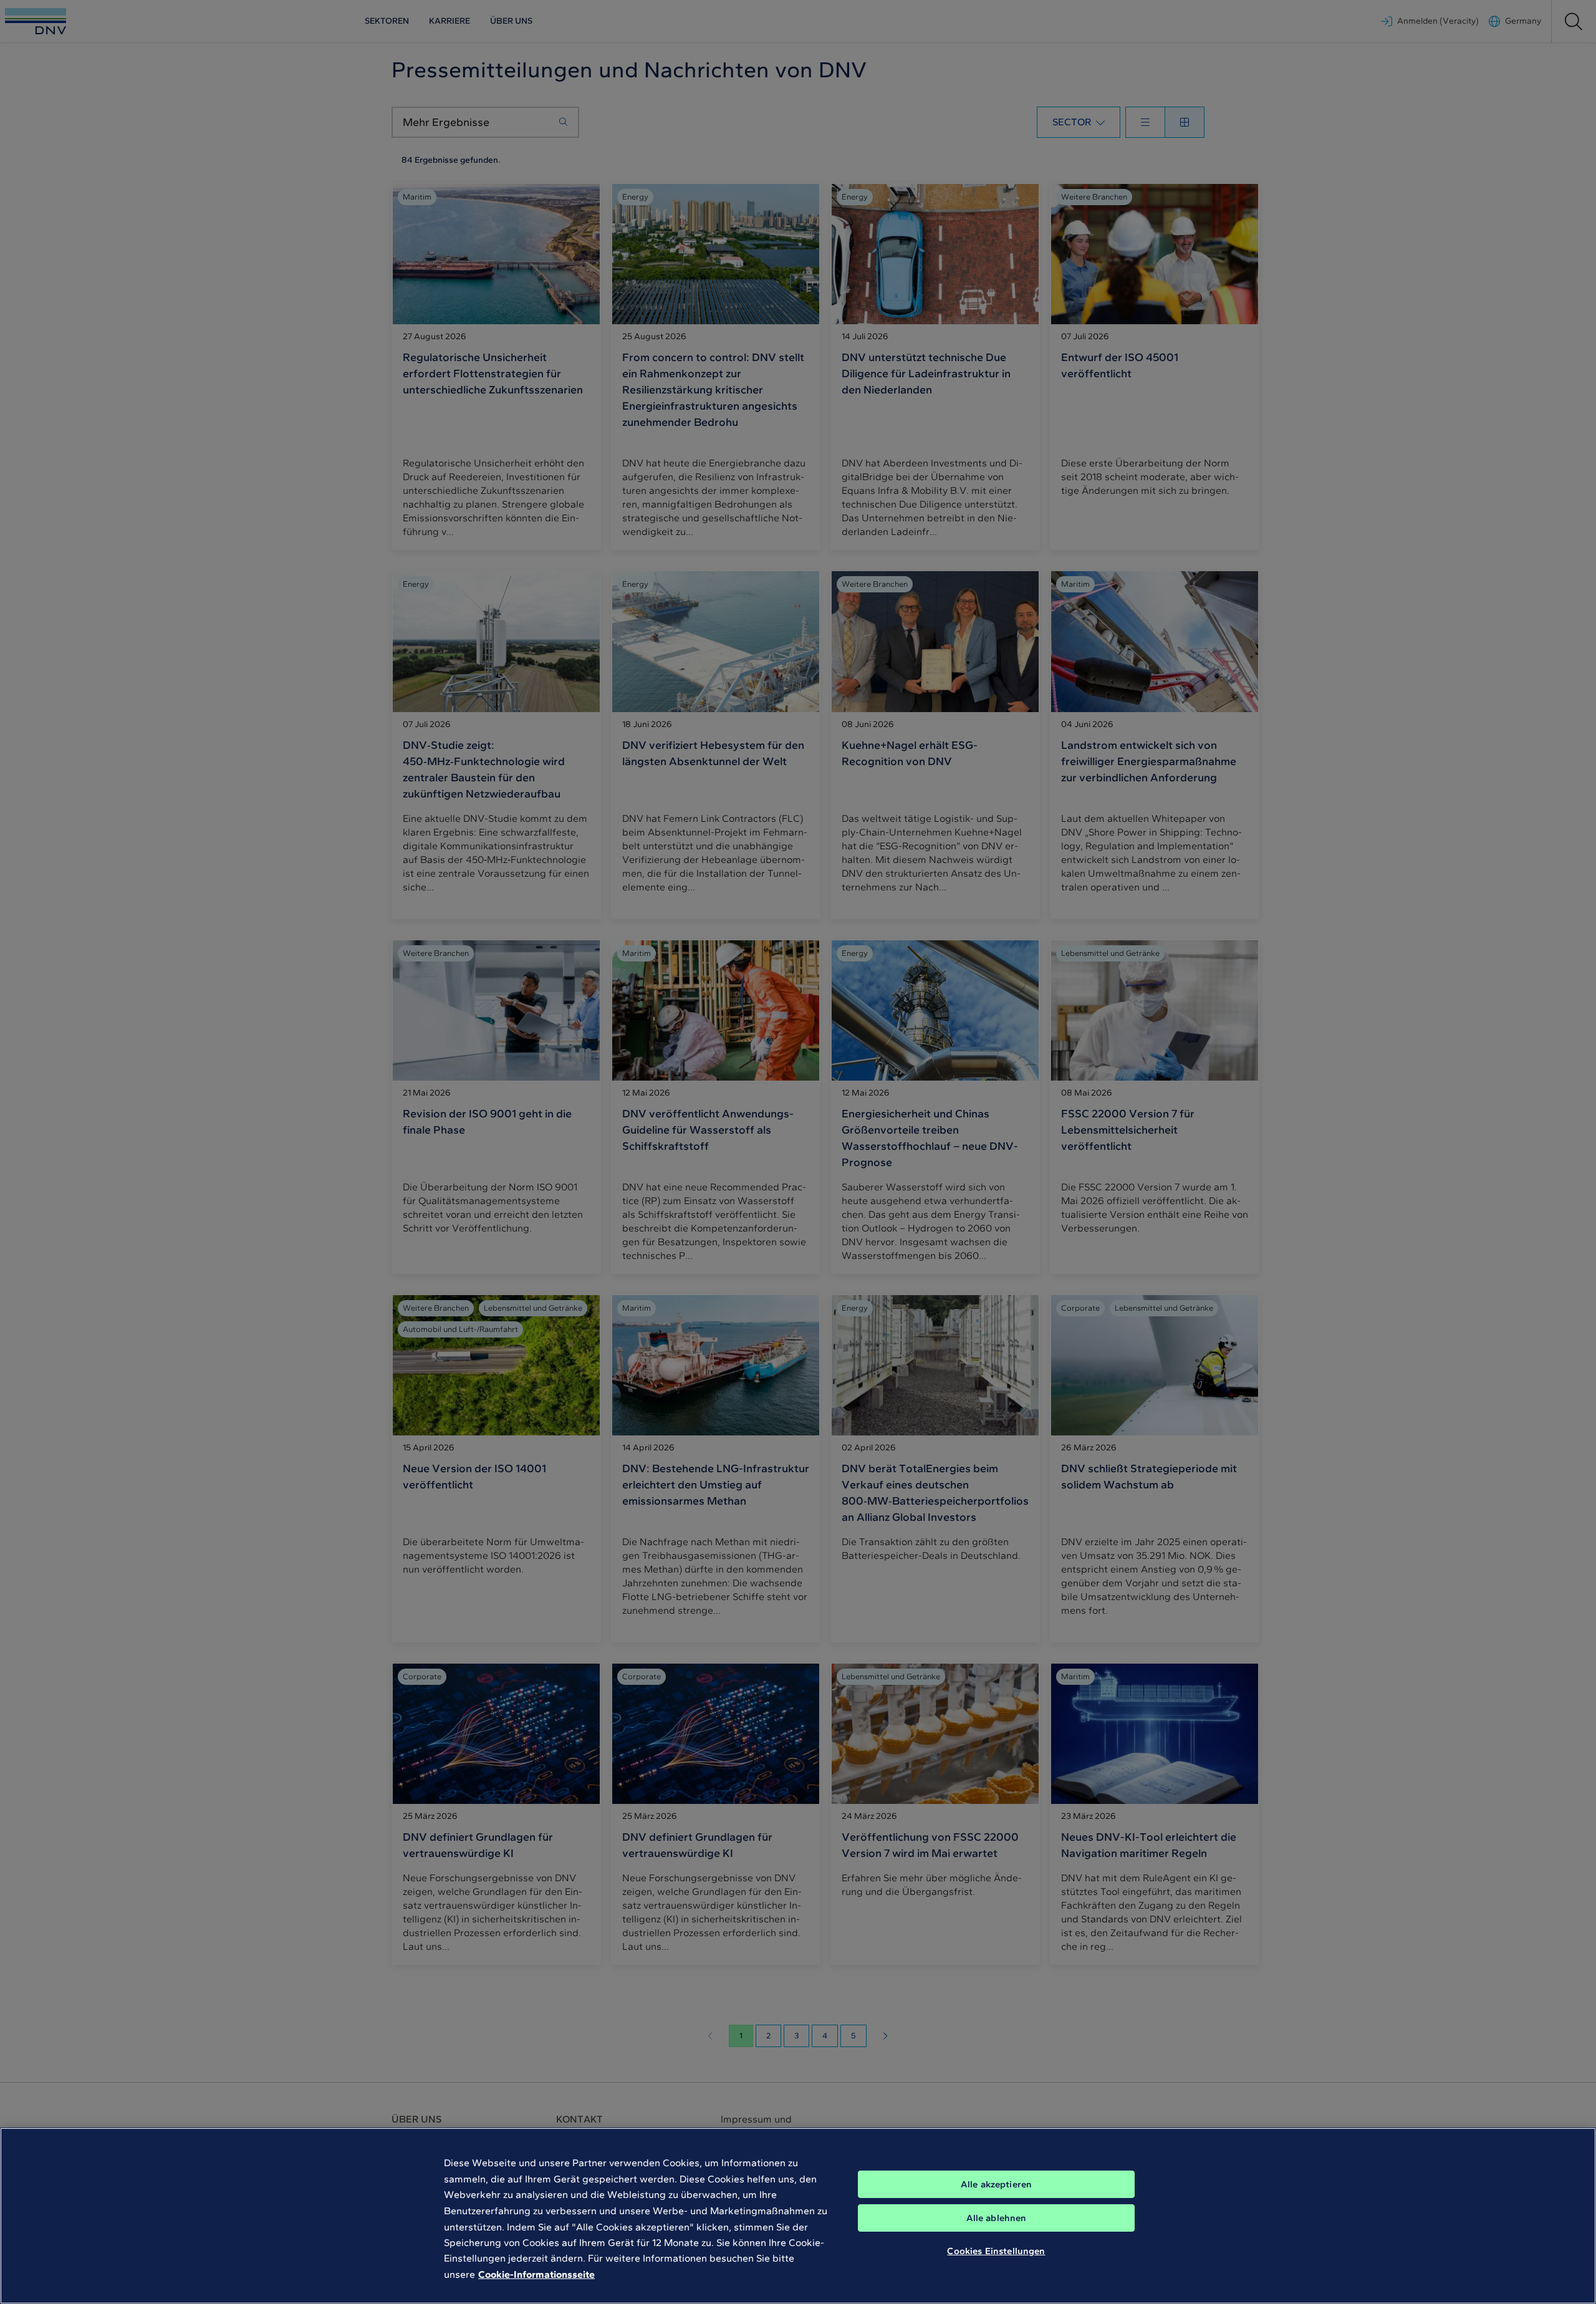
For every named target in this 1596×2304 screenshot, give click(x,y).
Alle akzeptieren (996, 2184)
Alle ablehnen (997, 2218)
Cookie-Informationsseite (536, 2274)
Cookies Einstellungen (996, 2251)
